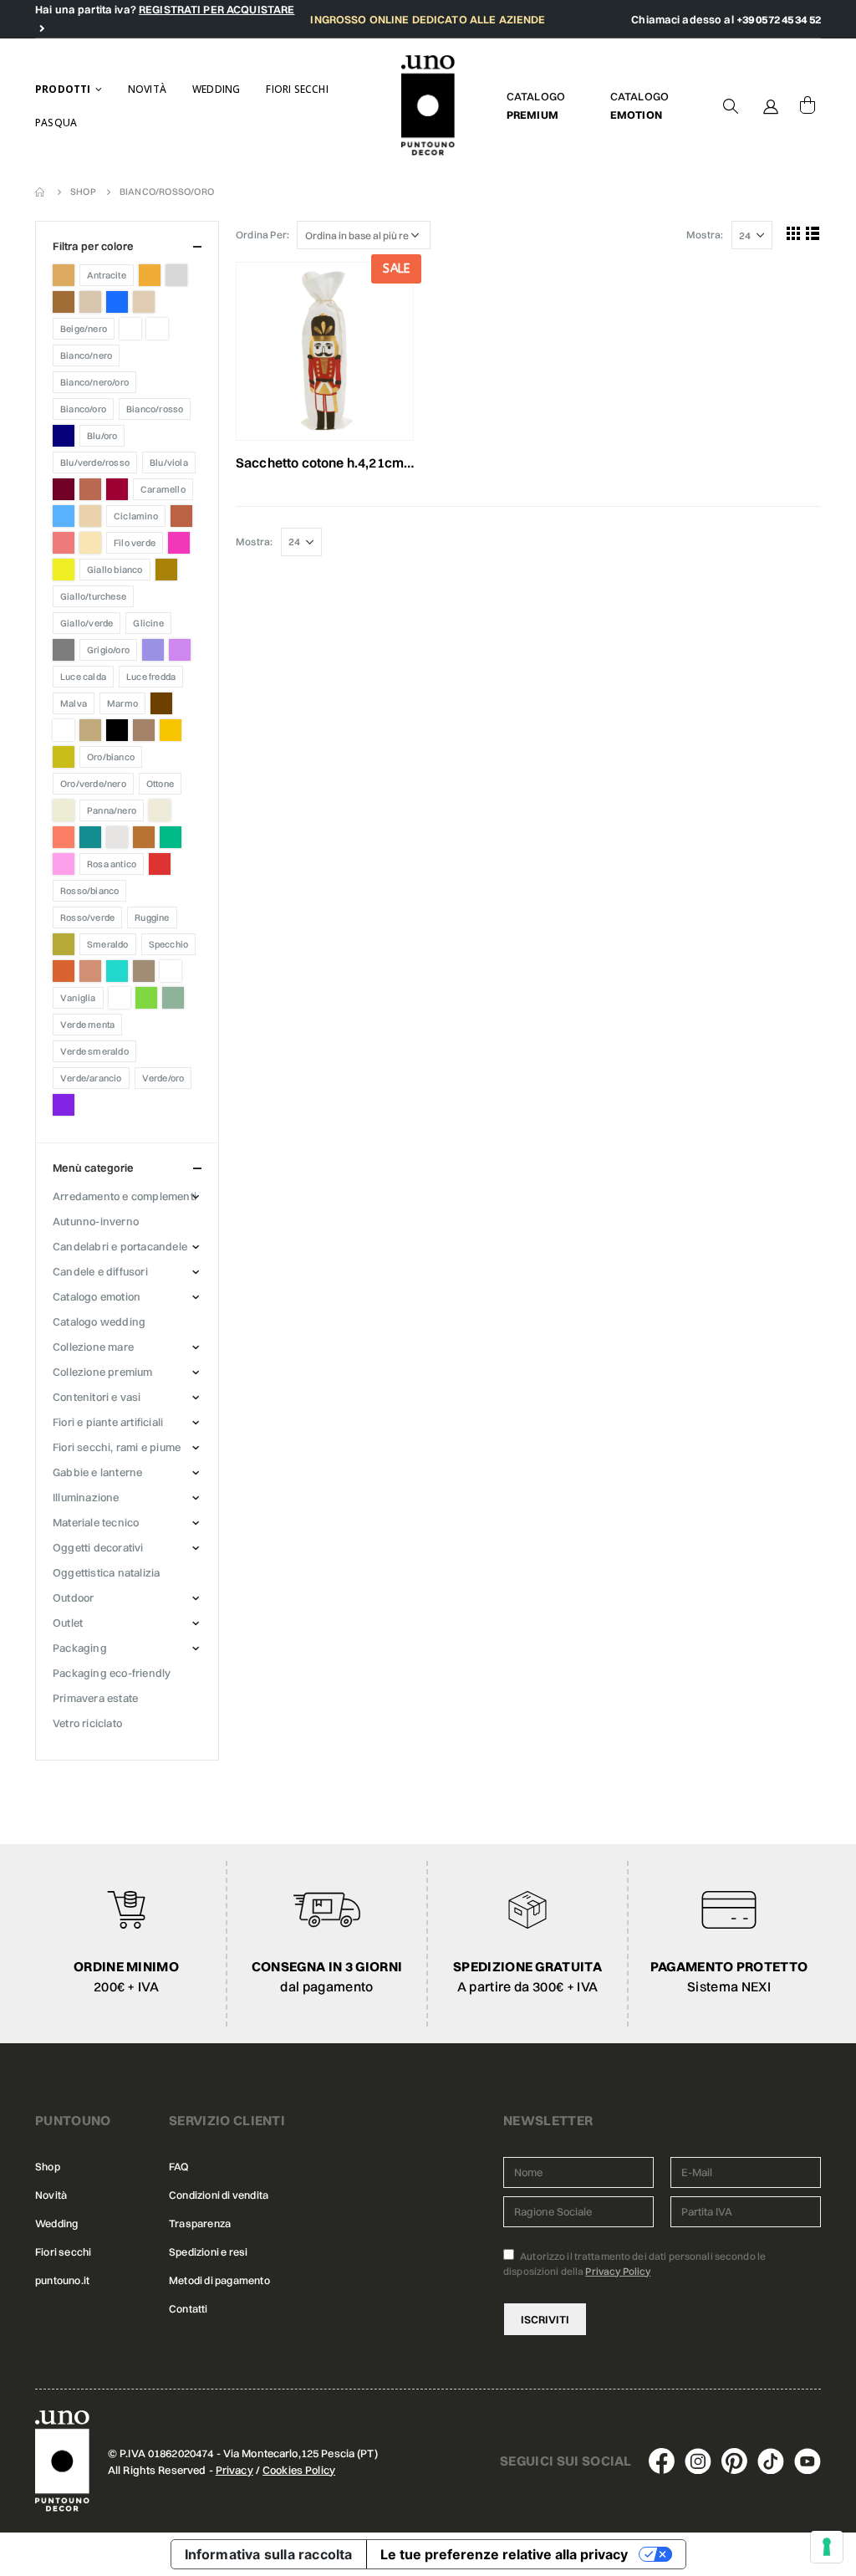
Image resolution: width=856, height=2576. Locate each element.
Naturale (90, 730)
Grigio (64, 650)
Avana (64, 302)
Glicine (148, 623)
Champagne (90, 516)
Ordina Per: (262, 235)
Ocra (171, 730)
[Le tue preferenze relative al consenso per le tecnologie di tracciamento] (827, 2547)
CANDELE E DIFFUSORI (100, 1271)
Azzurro (117, 302)
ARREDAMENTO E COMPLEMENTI (125, 1196)
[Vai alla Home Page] (41, 192)
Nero (117, 730)
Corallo (64, 543)
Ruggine (152, 917)
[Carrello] (808, 105)
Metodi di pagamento (219, 2280)
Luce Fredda (151, 677)
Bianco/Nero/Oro (94, 382)
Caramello (163, 489)
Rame (144, 837)
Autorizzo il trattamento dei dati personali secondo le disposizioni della (634, 2264)
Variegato (120, 998)
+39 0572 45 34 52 (779, 19)
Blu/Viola (169, 463)
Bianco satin (157, 329)
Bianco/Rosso (155, 409)
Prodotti (63, 89)
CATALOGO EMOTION (97, 1296)
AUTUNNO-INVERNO (96, 1221)
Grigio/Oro (108, 650)
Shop (48, 2167)
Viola (64, 1105)
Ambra (64, 275)
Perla (160, 810)
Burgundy (117, 489)
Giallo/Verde (87, 623)
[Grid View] (794, 233)
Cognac (181, 516)
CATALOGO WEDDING (99, 1321)
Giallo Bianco (115, 570)
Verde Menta (87, 1025)
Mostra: (705, 235)
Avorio (90, 302)
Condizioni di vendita (219, 2195)
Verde (146, 998)
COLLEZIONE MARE (93, 1347)
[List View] (813, 233)
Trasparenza (200, 2223)
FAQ (179, 2167)
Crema (90, 543)
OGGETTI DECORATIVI (98, 1547)
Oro (64, 757)
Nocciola (144, 730)
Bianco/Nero (86, 355)
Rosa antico (112, 864)
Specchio (169, 944)
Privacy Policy (618, 2271)
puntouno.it (62, 2280)
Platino (117, 837)
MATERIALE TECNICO (96, 1522)
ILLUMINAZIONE (86, 1497)
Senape (64, 944)
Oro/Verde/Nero (93, 784)
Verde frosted (173, 998)
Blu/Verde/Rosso (95, 463)
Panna (64, 810)
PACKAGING (80, 1648)
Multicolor (64, 730)
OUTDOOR (73, 1597)
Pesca (64, 837)
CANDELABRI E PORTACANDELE (120, 1246)
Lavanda (153, 650)
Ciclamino (136, 516)
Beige (144, 302)
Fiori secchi (297, 89)
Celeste (64, 516)
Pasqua (56, 123)
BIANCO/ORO (83, 409)
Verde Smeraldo (94, 1051)
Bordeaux (64, 489)
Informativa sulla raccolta (269, 2554)
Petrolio (90, 837)
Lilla (180, 650)
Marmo (122, 703)
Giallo (64, 570)
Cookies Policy (299, 2470)
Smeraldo (108, 944)
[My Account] (771, 105)
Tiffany (117, 971)
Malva (74, 703)
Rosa (64, 864)
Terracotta (90, 971)
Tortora (144, 971)
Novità (147, 89)
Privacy (234, 2470)
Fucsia (179, 543)
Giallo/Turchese (93, 596)
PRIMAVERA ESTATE (95, 1698)
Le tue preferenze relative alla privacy (504, 2554)
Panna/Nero (112, 810)
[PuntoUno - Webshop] (428, 106)
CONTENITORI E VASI (97, 1397)
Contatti (189, 2309)
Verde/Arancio (91, 1078)
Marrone (161, 703)
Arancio (150, 275)
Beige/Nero (84, 329)
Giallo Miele (166, 570)
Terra (64, 971)
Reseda (171, 837)
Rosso (160, 864)
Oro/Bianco (111, 757)
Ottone (160, 784)
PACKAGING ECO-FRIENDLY (112, 1673)
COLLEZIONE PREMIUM (103, 1372)
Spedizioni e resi (208, 2252)
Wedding (216, 89)
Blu (64, 436)
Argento (176, 275)
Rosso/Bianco (89, 891)
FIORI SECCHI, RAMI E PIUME (117, 1447)
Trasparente (171, 971)
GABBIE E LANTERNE (97, 1472)
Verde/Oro (163, 1078)
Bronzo (90, 489)
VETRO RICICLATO (87, 1723)
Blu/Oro (102, 436)
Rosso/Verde (87, 917)
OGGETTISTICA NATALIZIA (106, 1572)
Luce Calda (83, 677)
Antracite (107, 275)
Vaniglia (78, 998)
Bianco (130, 329)
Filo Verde (135, 543)
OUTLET (68, 1623)
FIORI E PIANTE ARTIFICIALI (108, 1422)
